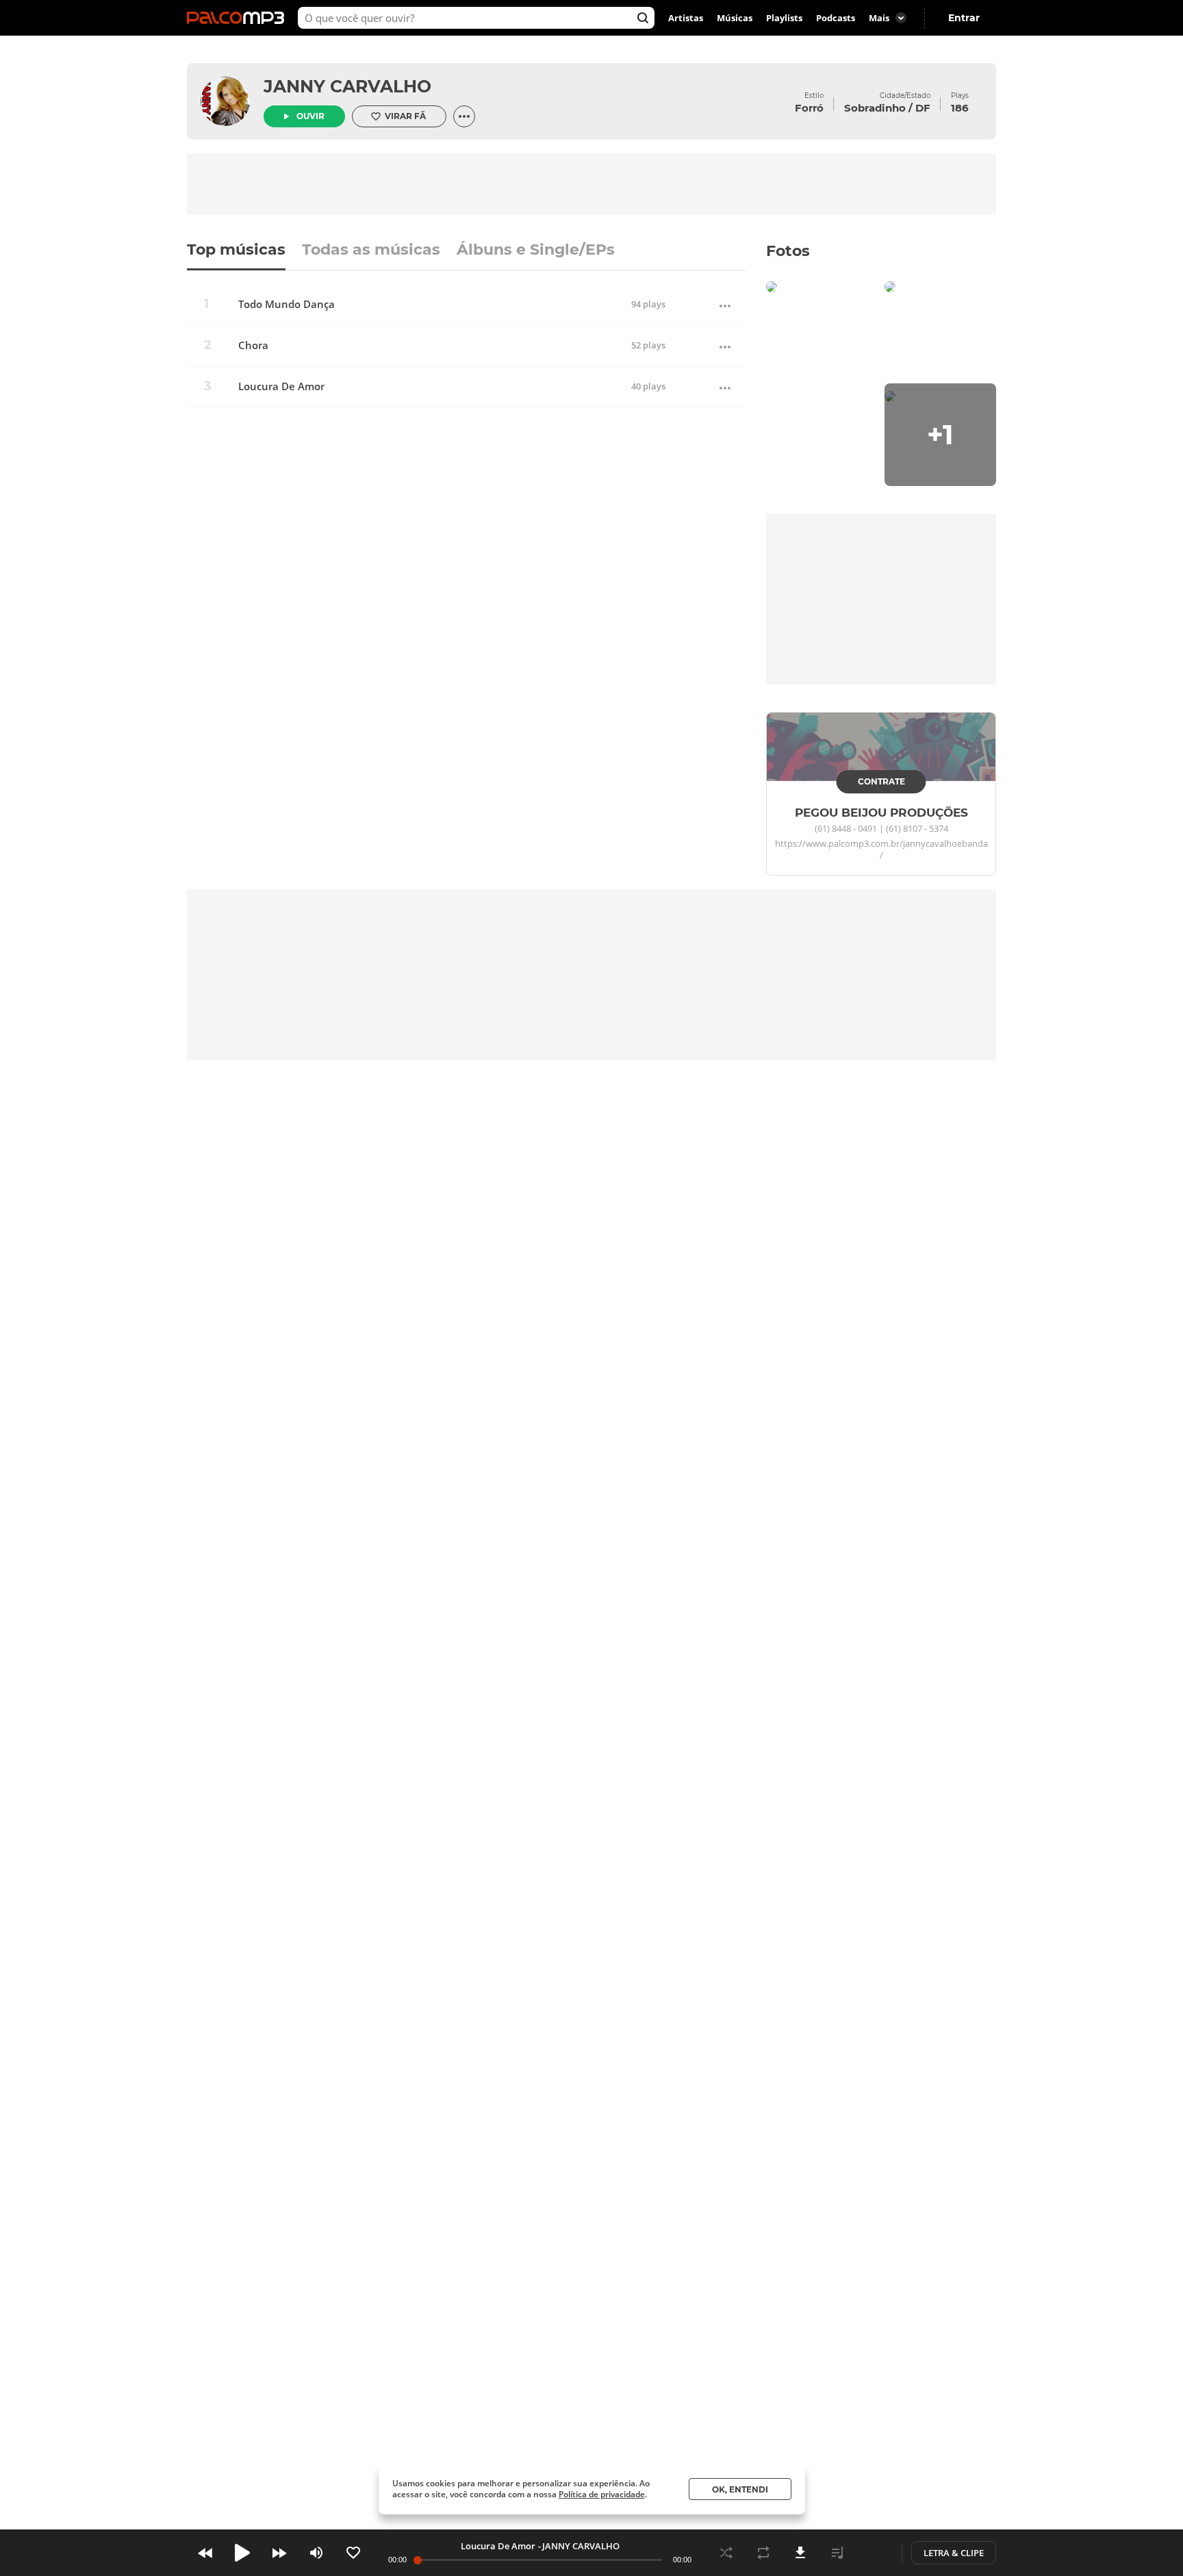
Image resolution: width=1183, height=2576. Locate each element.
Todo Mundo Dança (287, 304)
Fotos (788, 251)
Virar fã (405, 116)
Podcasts (836, 18)
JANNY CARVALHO (347, 86)
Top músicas (236, 251)
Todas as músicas (371, 251)
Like (353, 2553)
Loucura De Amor (281, 386)
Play (242, 2553)
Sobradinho (875, 108)
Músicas (735, 18)
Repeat (763, 2553)
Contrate (881, 781)
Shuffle (726, 2553)
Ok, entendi (740, 2489)
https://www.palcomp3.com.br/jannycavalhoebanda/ (881, 850)
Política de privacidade (602, 2494)
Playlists (784, 18)
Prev (205, 2553)
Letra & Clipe (954, 2553)
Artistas (686, 18)
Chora (253, 345)
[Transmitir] (874, 2553)
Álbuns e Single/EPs (536, 251)
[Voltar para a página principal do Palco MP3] (239, 18)
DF (923, 108)
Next (279, 2553)
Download (800, 2553)
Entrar (964, 18)
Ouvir (310, 116)
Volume (316, 2553)
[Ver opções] (464, 116)
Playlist (837, 2553)
